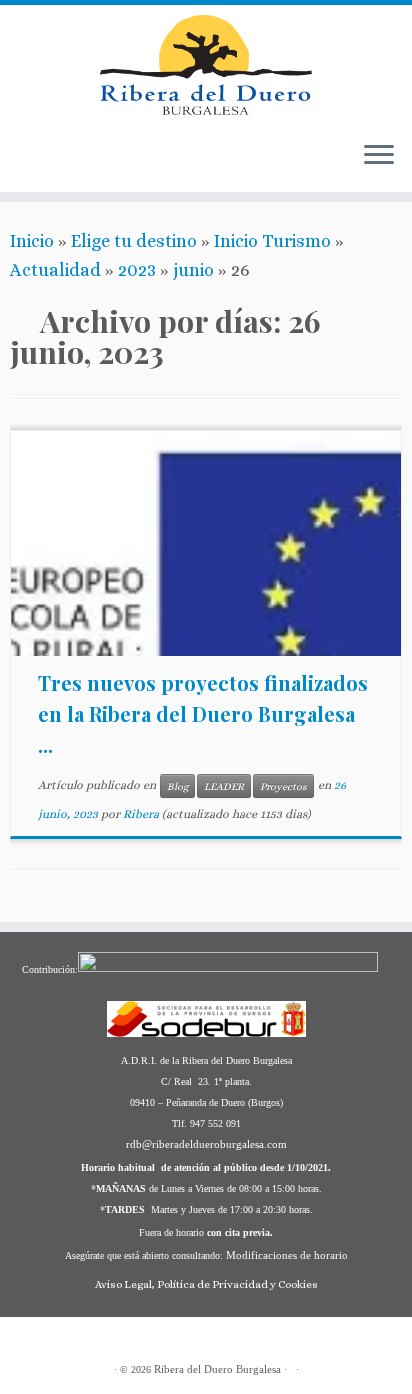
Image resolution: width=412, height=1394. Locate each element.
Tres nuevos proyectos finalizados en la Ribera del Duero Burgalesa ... (203, 713)
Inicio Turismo (272, 241)
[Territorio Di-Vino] (63, 165)
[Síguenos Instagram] (123, 165)
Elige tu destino (134, 241)
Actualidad (55, 270)
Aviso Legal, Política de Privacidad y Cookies (206, 1284)
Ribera (141, 814)
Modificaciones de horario (287, 1255)
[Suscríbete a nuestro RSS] (23, 165)
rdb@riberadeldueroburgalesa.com (206, 1144)
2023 (137, 270)
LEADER (224, 786)
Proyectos (283, 786)
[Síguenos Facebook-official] (43, 165)
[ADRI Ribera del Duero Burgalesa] (83, 165)
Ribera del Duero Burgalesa (217, 1369)
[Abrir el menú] (379, 156)
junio (193, 270)
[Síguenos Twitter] (103, 165)
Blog (177, 786)
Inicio (32, 241)
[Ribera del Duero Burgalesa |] (206, 65)
